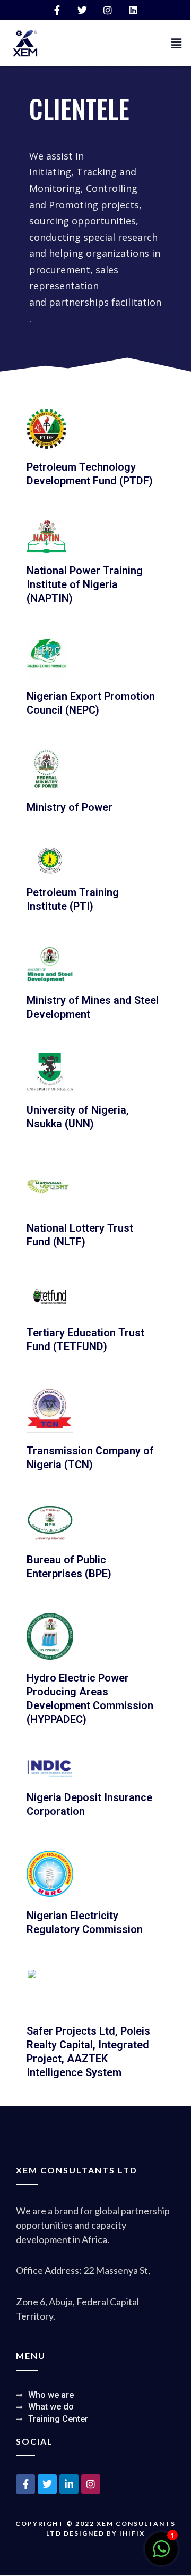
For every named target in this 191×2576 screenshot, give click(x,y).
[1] (161, 2555)
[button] (177, 43)
